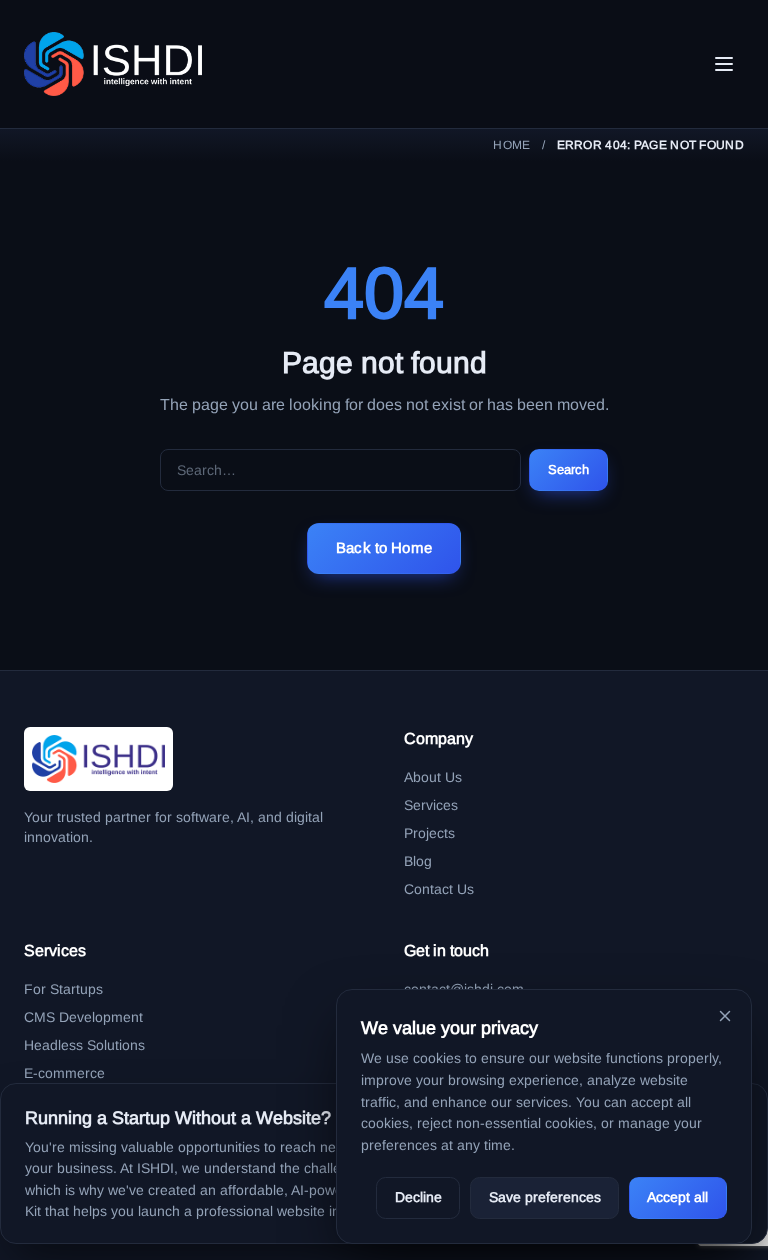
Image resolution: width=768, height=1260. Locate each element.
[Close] (725, 1016)
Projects (429, 833)
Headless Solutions (84, 1045)
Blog (418, 861)
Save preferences (545, 1197)
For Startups (63, 989)
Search (569, 469)
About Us (433, 777)
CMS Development (83, 1017)
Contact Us (439, 889)
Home (511, 145)
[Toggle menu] (724, 64)
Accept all (677, 1197)
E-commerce (64, 1073)
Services (431, 805)
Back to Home (384, 547)
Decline (418, 1197)
